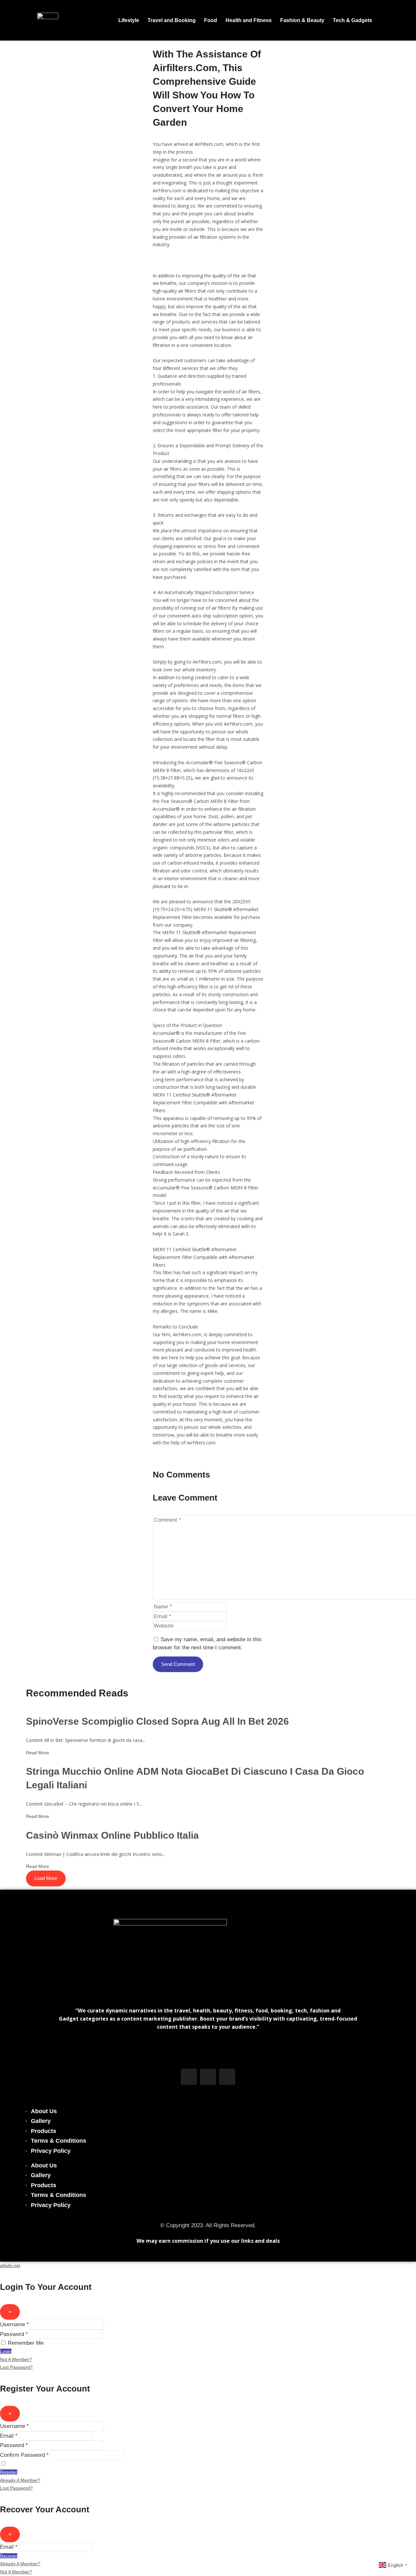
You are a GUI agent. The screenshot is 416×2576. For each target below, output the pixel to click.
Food (211, 20)
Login (6, 2351)
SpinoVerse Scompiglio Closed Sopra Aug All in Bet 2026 (157, 1721)
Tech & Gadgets (352, 20)
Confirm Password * (24, 2455)
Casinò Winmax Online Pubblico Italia (112, 1835)
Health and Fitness (249, 20)
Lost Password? (16, 2367)
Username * (14, 2324)
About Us (44, 2111)
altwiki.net (10, 2265)
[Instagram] (208, 2077)
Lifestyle (129, 20)
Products (44, 2131)
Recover (9, 2556)
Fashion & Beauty (302, 20)
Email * (9, 2436)
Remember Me (26, 2343)
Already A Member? (20, 2480)
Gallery (41, 2121)
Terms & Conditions (58, 2141)
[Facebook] (189, 2077)
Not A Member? (16, 2359)
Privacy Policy (51, 2151)
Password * (14, 2334)
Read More (38, 1753)
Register (9, 2472)
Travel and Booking (172, 20)
